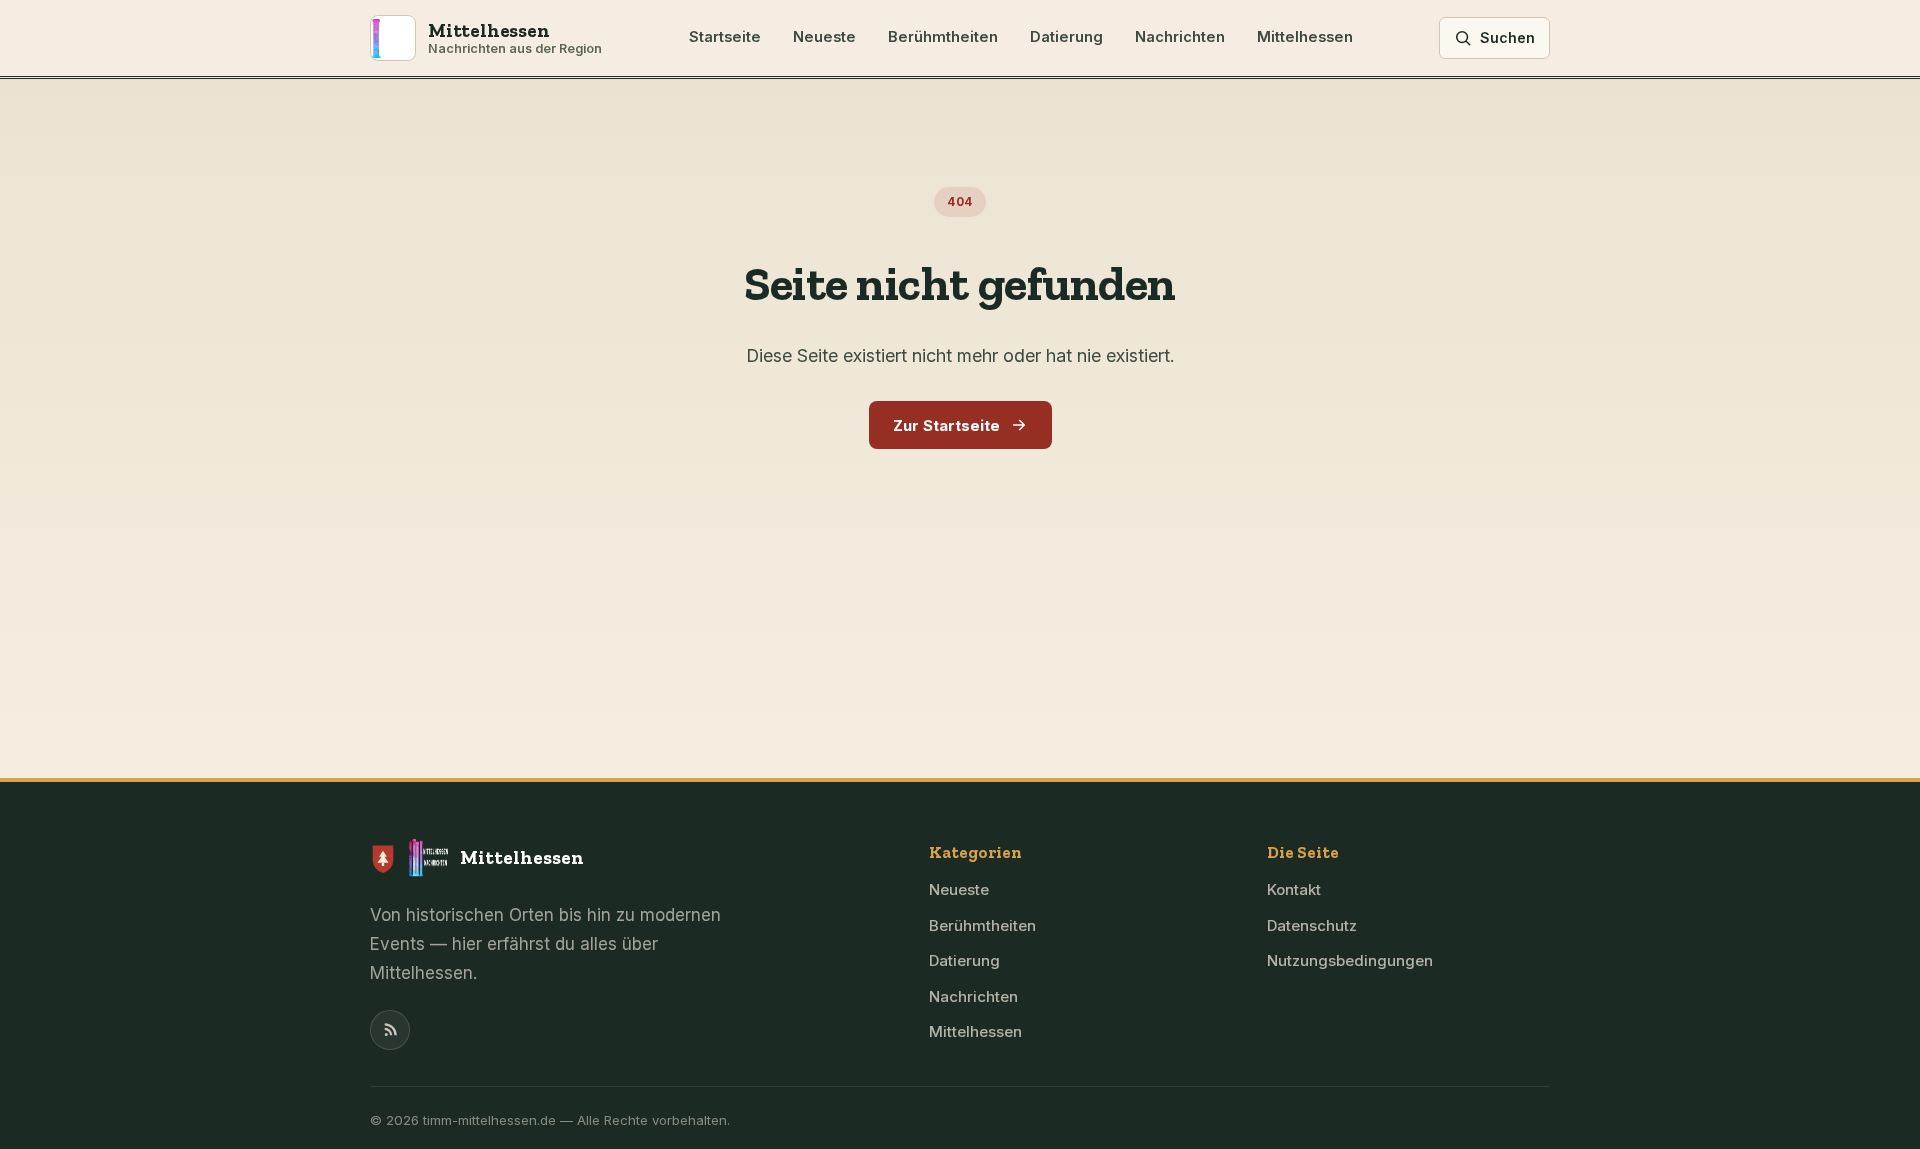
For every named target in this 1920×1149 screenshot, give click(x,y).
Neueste (824, 37)
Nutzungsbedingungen (1350, 960)
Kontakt (1294, 889)
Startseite (725, 37)
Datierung (1066, 37)
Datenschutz (1312, 925)
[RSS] (390, 1030)
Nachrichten (1180, 37)
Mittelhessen (1305, 37)
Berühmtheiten (943, 37)
